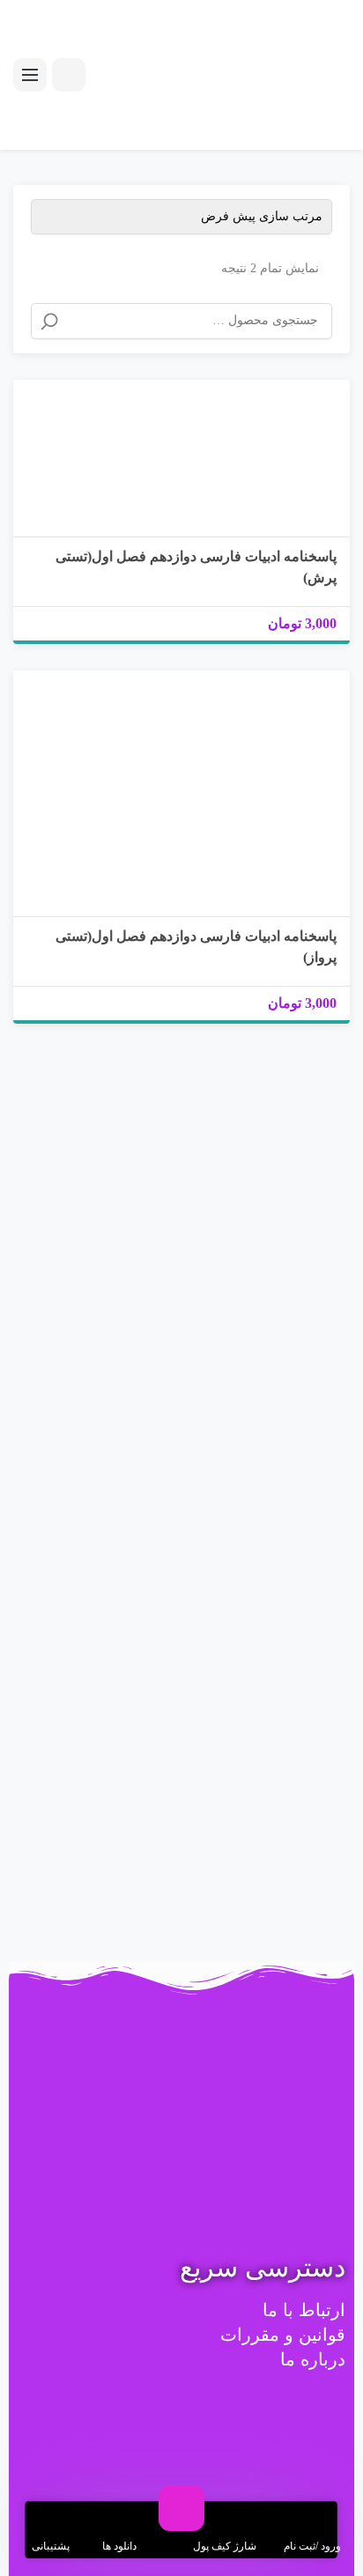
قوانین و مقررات (283, 2335)
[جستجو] (49, 322)
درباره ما (313, 2359)
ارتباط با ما (304, 2310)
